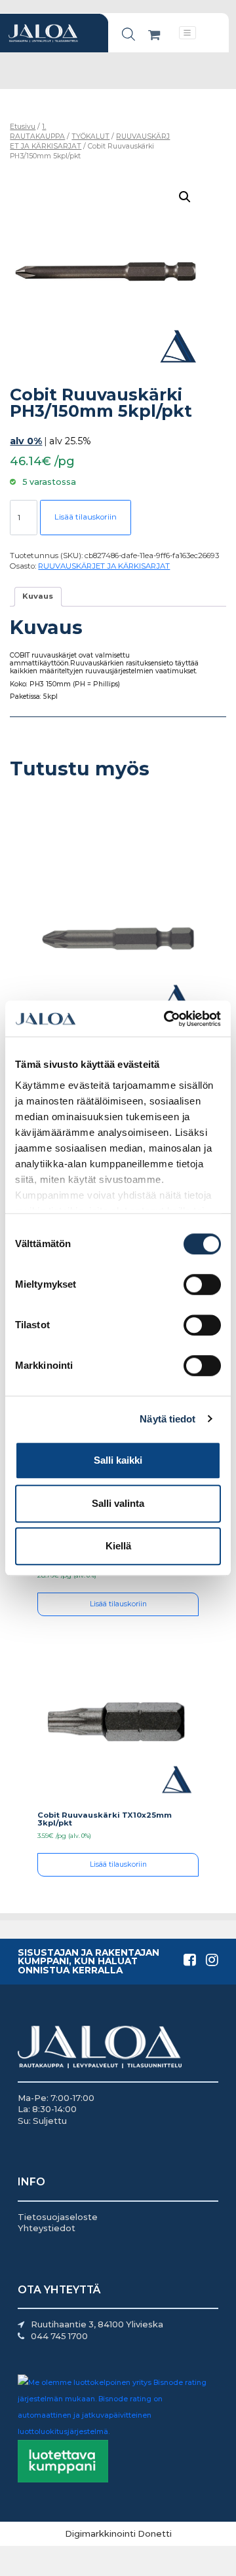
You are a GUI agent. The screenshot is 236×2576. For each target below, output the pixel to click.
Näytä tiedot (167, 1419)
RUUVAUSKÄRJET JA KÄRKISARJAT (104, 566)
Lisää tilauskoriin (86, 517)
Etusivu (23, 127)
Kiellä (118, 1546)
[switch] (202, 1284)
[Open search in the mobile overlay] (128, 34)
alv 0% (26, 441)
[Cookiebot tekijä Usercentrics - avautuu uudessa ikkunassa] (167, 1019)
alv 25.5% (70, 441)
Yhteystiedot (47, 2228)
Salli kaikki (118, 1460)
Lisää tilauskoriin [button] (118, 1604)
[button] (185, 197)
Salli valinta (118, 1503)
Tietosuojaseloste (58, 2217)
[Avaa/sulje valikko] (187, 32)
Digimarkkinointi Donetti (118, 2533)
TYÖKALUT (90, 136)
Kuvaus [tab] (38, 596)
